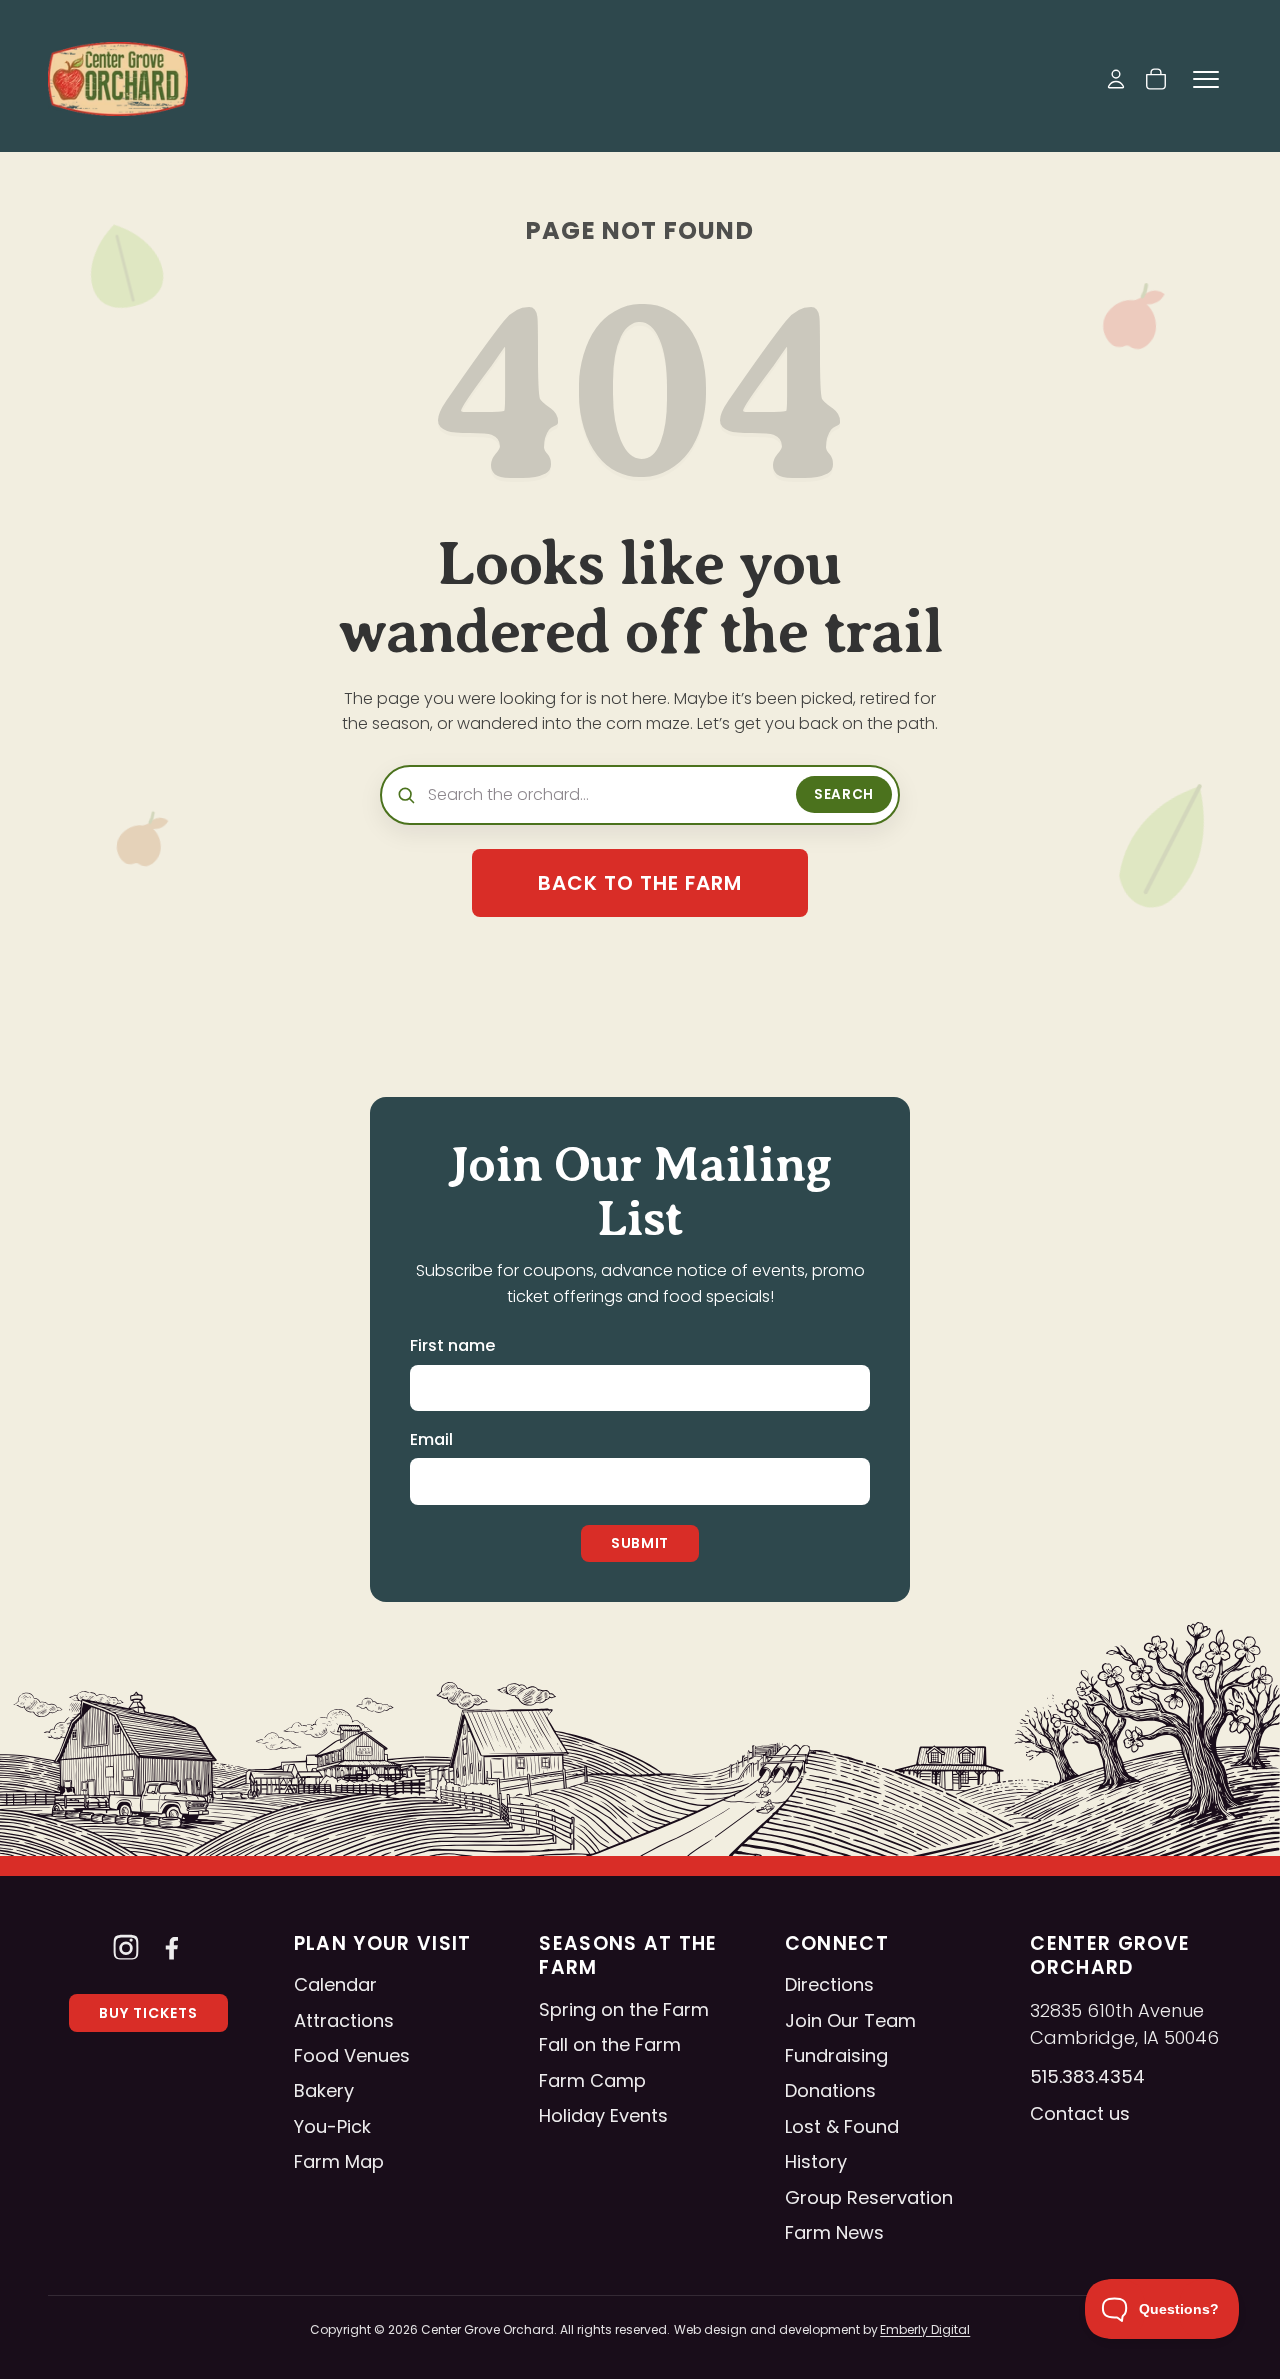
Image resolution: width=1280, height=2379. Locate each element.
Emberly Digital (925, 2329)
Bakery (324, 2090)
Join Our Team (850, 2020)
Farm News (834, 2232)
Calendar (335, 1984)
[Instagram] (126, 1947)
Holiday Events (603, 2115)
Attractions (344, 2020)
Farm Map (339, 2161)
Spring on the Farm (624, 2009)
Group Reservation (869, 2197)
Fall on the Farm (610, 2044)
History (816, 2161)
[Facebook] (172, 1947)
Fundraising (836, 2055)
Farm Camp (592, 2080)
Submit (640, 1543)
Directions (829, 1984)
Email (431, 1439)
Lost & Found (842, 2126)
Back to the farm (640, 883)
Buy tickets (148, 2013)
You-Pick (332, 2126)
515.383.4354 (1087, 2076)
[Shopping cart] (1156, 79)
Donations (830, 2090)
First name (452, 1345)
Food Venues (352, 2055)
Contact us (1080, 2113)
